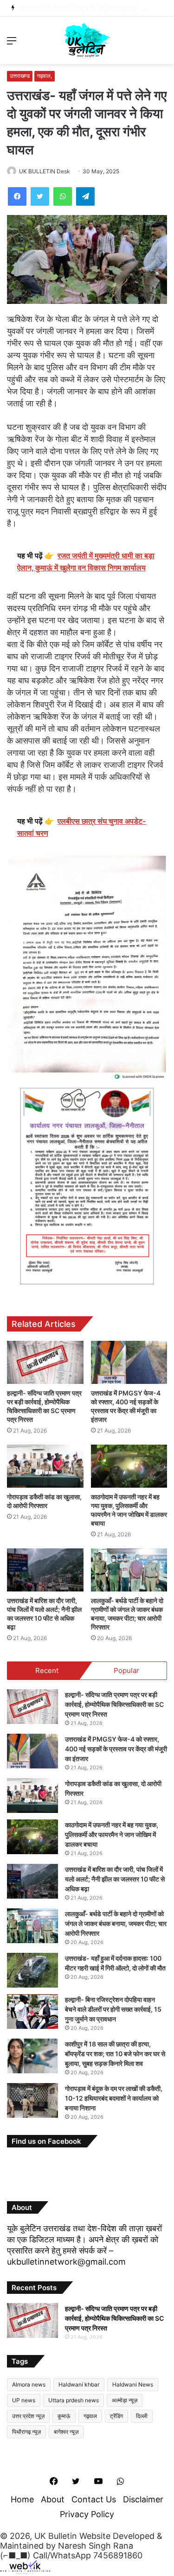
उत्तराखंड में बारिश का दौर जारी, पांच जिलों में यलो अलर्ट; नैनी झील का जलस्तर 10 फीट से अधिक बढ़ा (115, 1879)
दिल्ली (142, 2416)
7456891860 (118, 2555)
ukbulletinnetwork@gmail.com (66, 2262)
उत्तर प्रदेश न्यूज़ (28, 2416)
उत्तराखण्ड (20, 76)
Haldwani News (133, 2384)
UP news (24, 2400)
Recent (47, 1670)
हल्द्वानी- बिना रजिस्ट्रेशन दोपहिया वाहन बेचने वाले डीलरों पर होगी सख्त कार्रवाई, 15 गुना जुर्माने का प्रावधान (113, 2009)
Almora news (29, 2384)
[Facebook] (17, 196)
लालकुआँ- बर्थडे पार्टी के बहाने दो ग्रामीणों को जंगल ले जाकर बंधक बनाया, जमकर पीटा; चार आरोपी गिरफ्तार (116, 1923)
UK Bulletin (56, 2536)
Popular (126, 1670)
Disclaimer (143, 2499)
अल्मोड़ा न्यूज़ (125, 2400)
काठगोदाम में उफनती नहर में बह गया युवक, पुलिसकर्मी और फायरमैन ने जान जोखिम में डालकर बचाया (112, 1834)
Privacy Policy (87, 2514)
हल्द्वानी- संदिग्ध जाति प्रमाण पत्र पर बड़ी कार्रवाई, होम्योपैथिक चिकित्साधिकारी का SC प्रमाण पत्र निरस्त (114, 1704)
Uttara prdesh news (74, 2400)
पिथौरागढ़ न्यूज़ (26, 2432)
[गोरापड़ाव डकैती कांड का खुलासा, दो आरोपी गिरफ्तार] (45, 1466)
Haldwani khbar (79, 2384)
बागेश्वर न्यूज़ (66, 2432)
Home (22, 2499)
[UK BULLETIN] (87, 40)
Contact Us (94, 2499)
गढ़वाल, (45, 76)
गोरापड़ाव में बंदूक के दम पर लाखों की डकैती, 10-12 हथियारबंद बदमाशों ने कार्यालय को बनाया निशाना (114, 2098)
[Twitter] (40, 196)
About (53, 2499)
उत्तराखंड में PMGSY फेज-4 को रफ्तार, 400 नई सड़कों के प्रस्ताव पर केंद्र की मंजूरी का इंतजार (116, 1749)
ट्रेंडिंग (116, 2416)
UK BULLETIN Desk (45, 171)
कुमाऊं (64, 2416)
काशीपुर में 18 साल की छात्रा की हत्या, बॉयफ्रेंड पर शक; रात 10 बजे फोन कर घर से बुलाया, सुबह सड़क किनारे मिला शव (115, 2054)
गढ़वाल (90, 2416)
